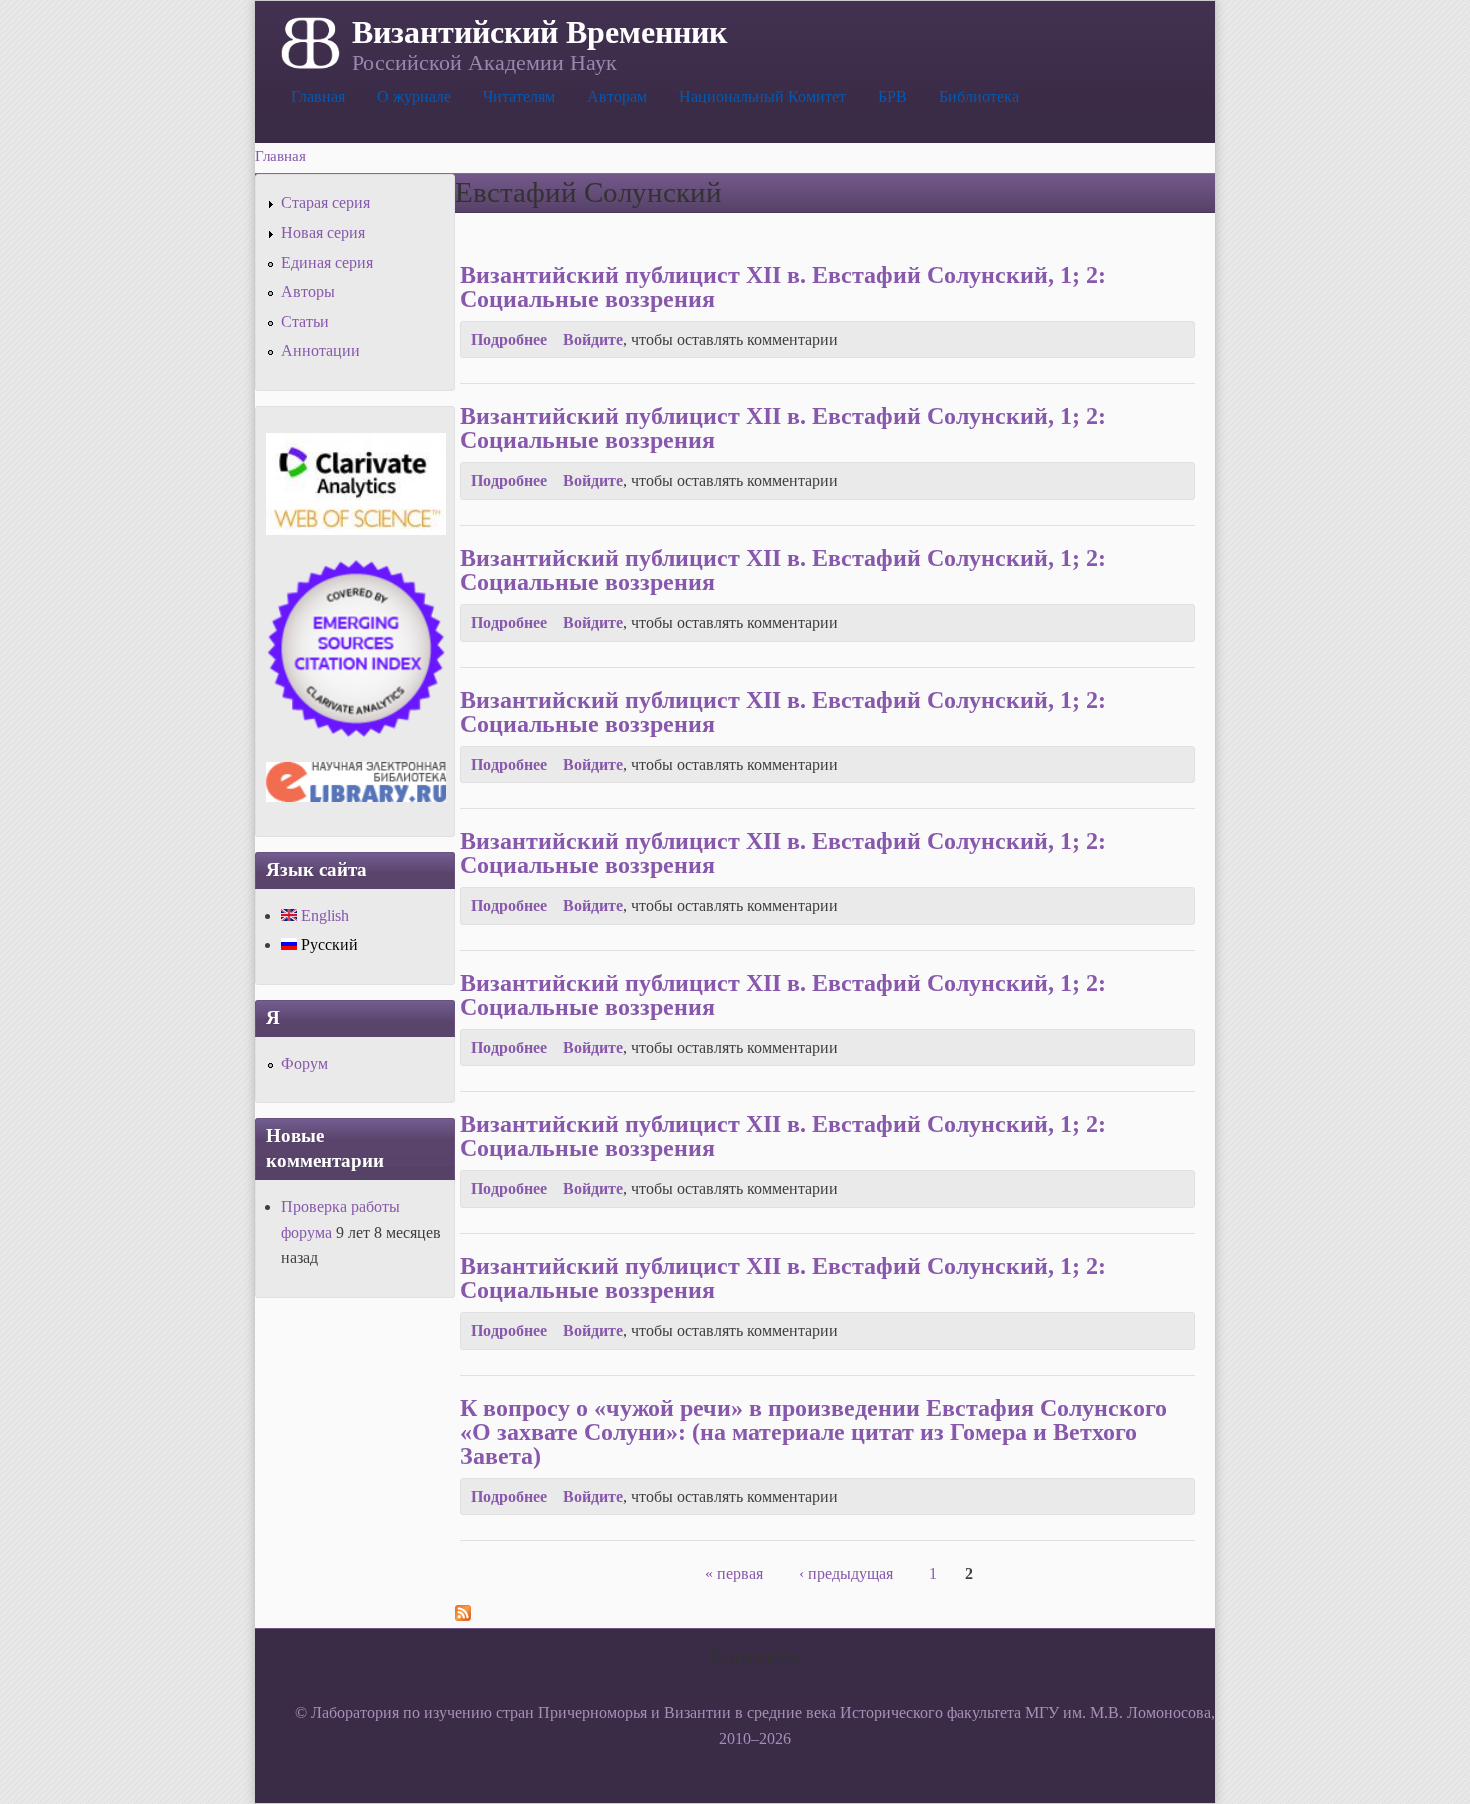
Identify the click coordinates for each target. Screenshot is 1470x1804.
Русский (327, 944)
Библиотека (979, 96)
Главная (318, 96)
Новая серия (323, 232)
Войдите (593, 339)
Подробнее (509, 339)
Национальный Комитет (762, 96)
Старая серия (325, 202)
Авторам (617, 96)
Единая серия (327, 262)
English (323, 915)
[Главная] (308, 41)
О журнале (414, 96)
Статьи (305, 321)
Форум (304, 1063)
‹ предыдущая (846, 1573)
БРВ (892, 96)
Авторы (308, 291)
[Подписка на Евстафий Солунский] (463, 1615)
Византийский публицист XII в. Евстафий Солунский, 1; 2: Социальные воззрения (783, 287)
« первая (734, 1573)
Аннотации (320, 350)
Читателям (519, 96)
